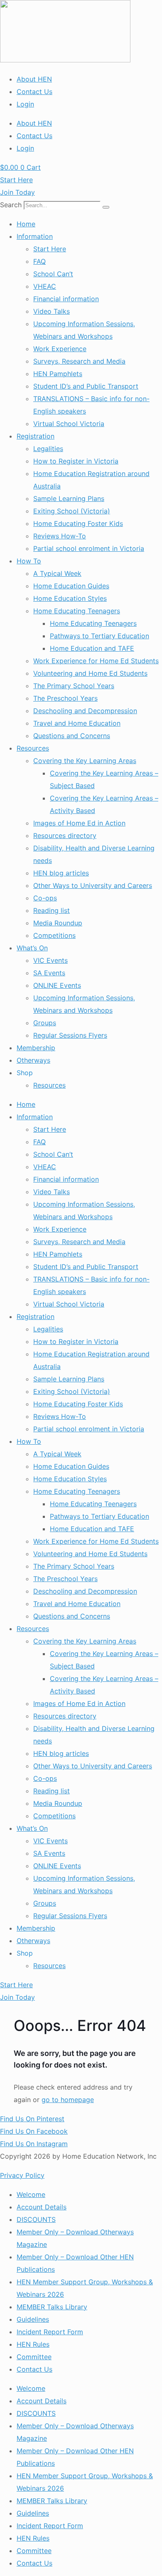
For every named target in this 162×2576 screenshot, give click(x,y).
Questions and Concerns (72, 736)
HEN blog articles (61, 873)
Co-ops (45, 898)
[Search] (106, 207)
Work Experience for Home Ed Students (96, 661)
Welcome (31, 2194)
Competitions (54, 935)
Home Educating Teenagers (77, 611)
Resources (33, 748)
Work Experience (60, 349)
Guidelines (33, 2319)
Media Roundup (58, 923)
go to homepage (68, 2100)
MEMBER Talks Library (52, 2307)
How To (29, 561)
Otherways (33, 1060)
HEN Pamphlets (58, 374)
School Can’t (53, 274)
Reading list (52, 910)
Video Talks (52, 311)
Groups (45, 1023)
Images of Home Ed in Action (79, 823)
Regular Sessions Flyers (70, 1035)
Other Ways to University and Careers (93, 885)
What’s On (32, 948)
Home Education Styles (70, 598)
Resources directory (65, 836)
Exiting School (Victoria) (72, 511)
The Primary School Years (74, 686)
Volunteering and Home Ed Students (90, 673)
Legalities (48, 449)
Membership (36, 1048)
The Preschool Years (65, 698)
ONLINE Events (57, 985)
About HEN (34, 79)
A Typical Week (57, 573)
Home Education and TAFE (92, 648)
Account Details (42, 2207)
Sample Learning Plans (69, 498)
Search (11, 205)
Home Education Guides (71, 586)
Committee (34, 2357)
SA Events (49, 973)
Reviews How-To (60, 536)
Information (35, 236)
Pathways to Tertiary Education (99, 636)
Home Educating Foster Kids (78, 523)
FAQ (39, 261)
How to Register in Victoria (76, 461)
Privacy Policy (22, 2175)
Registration (36, 436)
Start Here (50, 249)
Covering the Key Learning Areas (85, 761)
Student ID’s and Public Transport (86, 386)
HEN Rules (33, 2344)
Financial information (66, 299)
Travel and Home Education (77, 723)
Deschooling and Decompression (85, 711)
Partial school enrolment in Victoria (89, 548)
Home (26, 224)
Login (25, 104)
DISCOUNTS (36, 2219)
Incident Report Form (50, 2332)
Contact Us (34, 92)
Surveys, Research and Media (79, 361)
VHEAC (45, 286)
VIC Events (50, 960)
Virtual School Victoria (69, 424)
